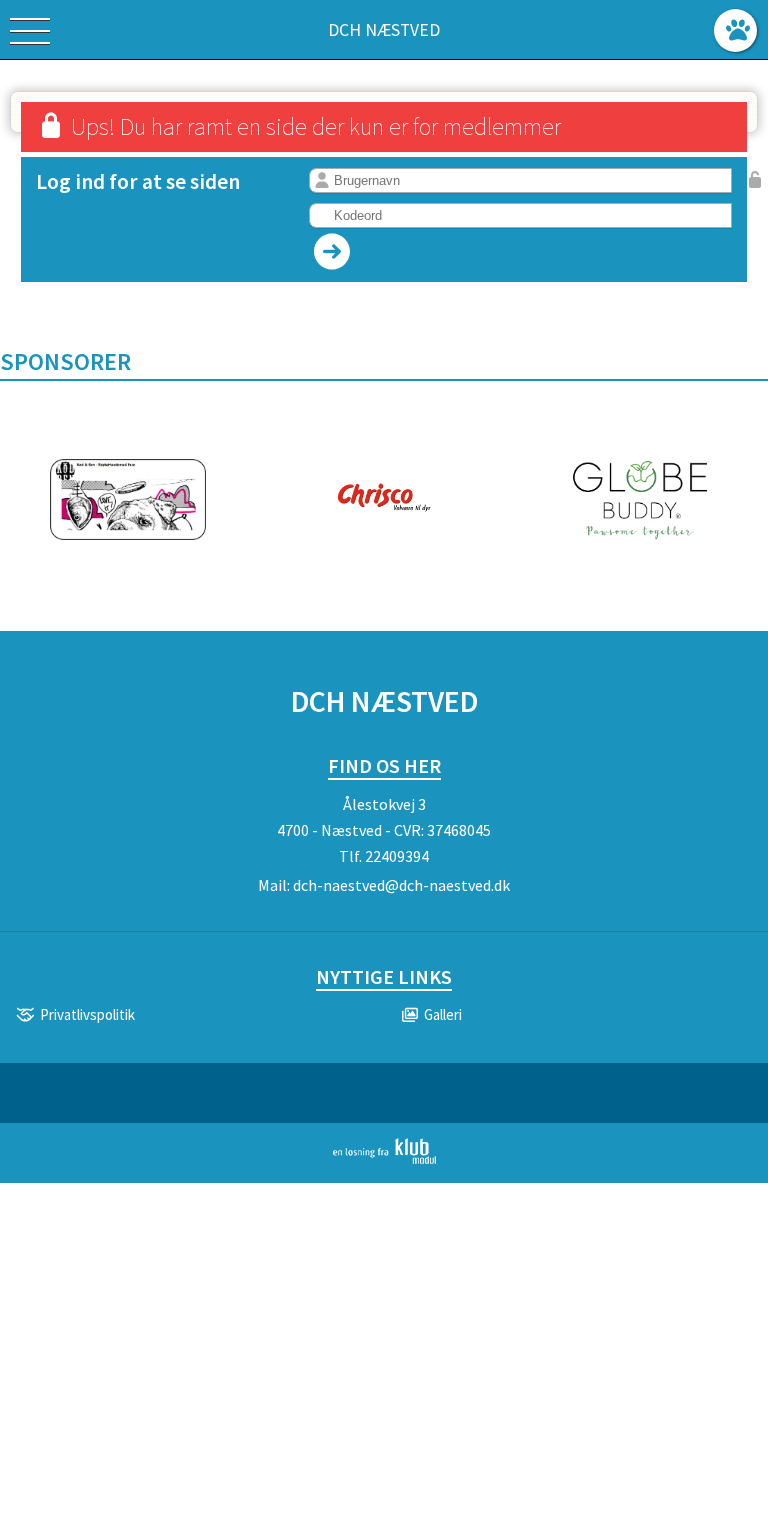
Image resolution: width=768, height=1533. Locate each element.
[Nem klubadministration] (384, 1160)
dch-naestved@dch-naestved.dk (401, 885)
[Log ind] (735, 30)
